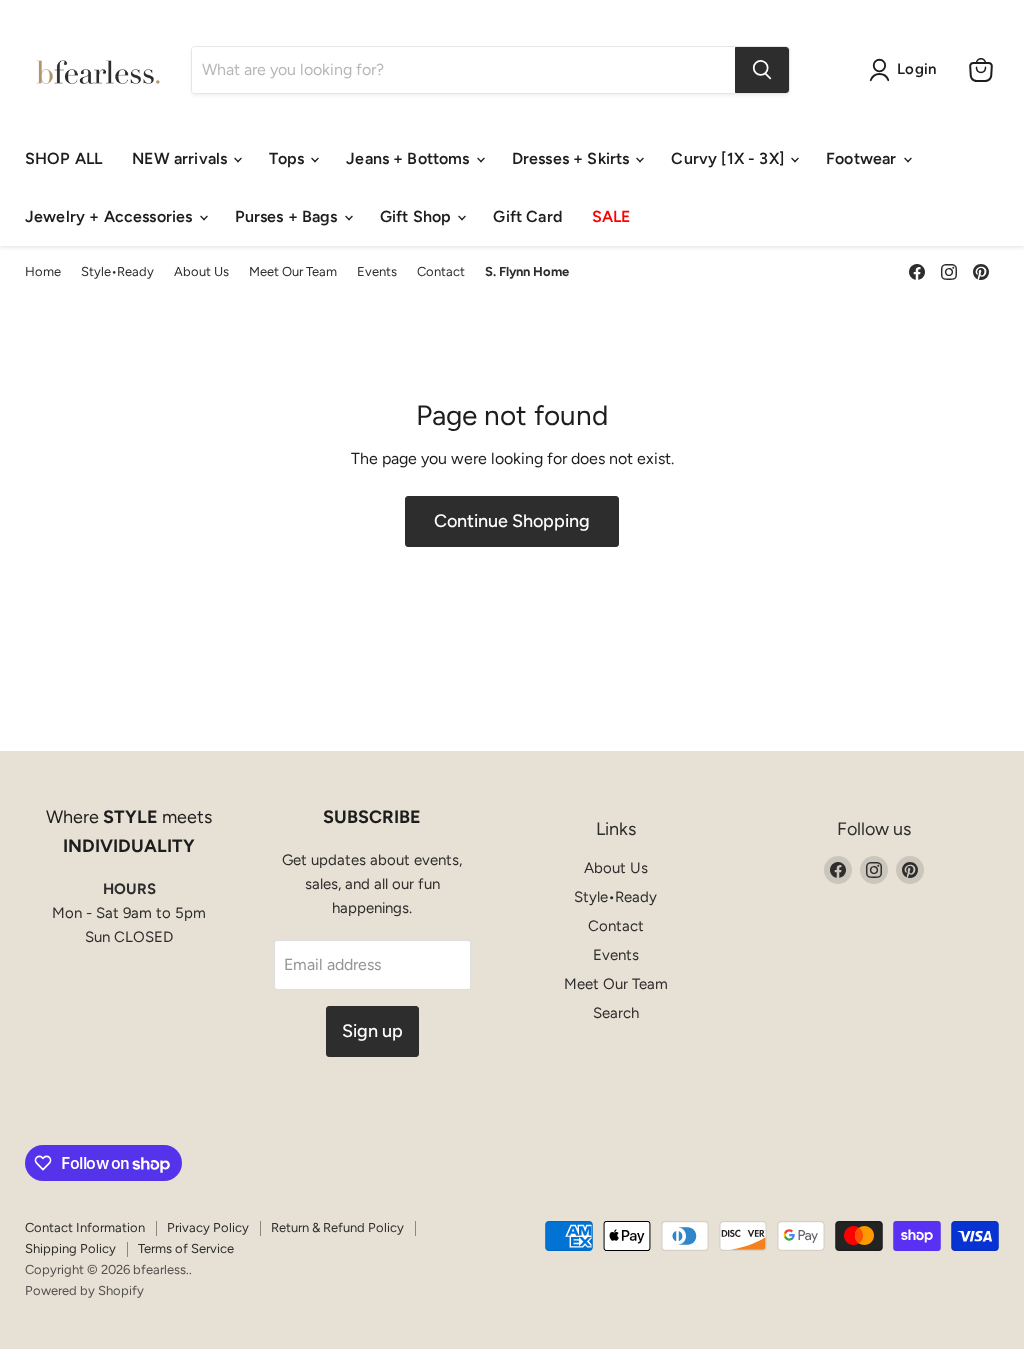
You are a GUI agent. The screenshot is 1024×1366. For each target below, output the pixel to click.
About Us (201, 272)
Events (377, 272)
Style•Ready (117, 272)
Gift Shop (418, 216)
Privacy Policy (208, 1227)
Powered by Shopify (84, 1290)
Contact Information (85, 1227)
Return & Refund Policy (337, 1227)
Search (616, 1013)
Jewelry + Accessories (111, 216)
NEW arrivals (181, 158)
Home (43, 272)
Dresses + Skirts (573, 158)
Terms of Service (186, 1248)
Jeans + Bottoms (410, 158)
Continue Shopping (512, 521)
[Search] (762, 70)
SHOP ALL (63, 158)
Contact (441, 272)
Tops (288, 158)
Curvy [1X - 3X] (729, 158)
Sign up (372, 1031)
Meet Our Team (293, 272)
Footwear (863, 158)
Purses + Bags (288, 216)
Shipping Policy (70, 1248)
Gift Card (527, 216)
